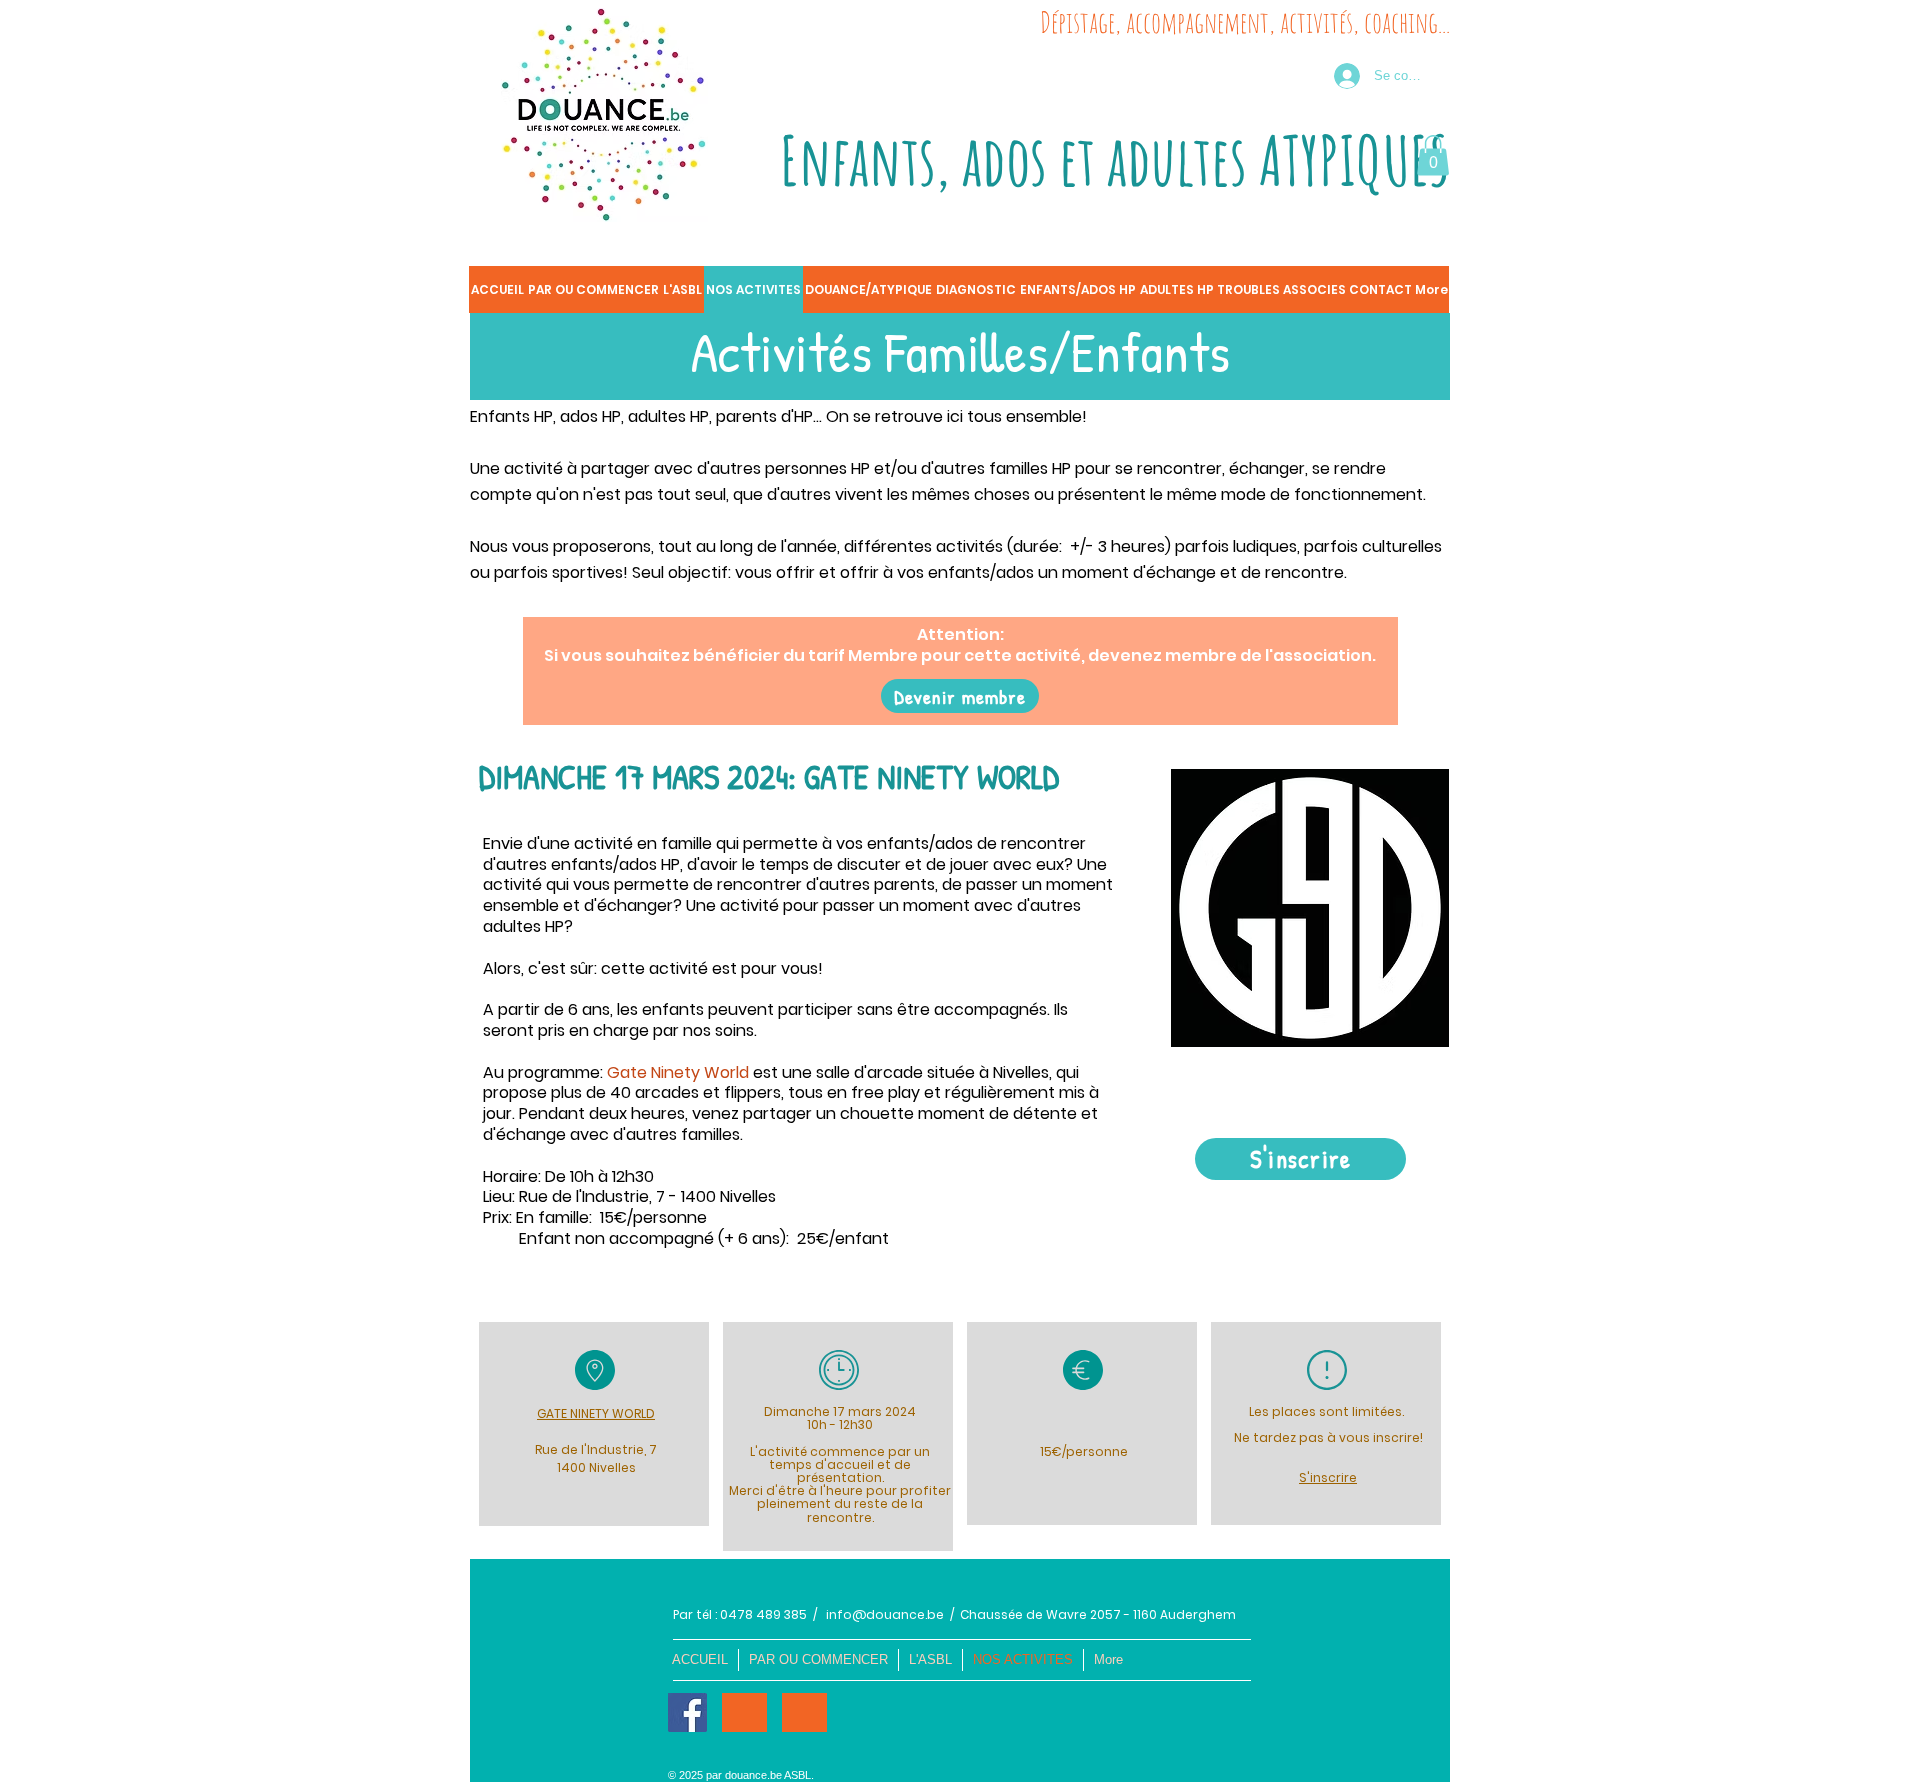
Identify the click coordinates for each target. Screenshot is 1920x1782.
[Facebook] (687, 1712)
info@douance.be (885, 1614)
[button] (1433, 155)
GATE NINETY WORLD (596, 1413)
